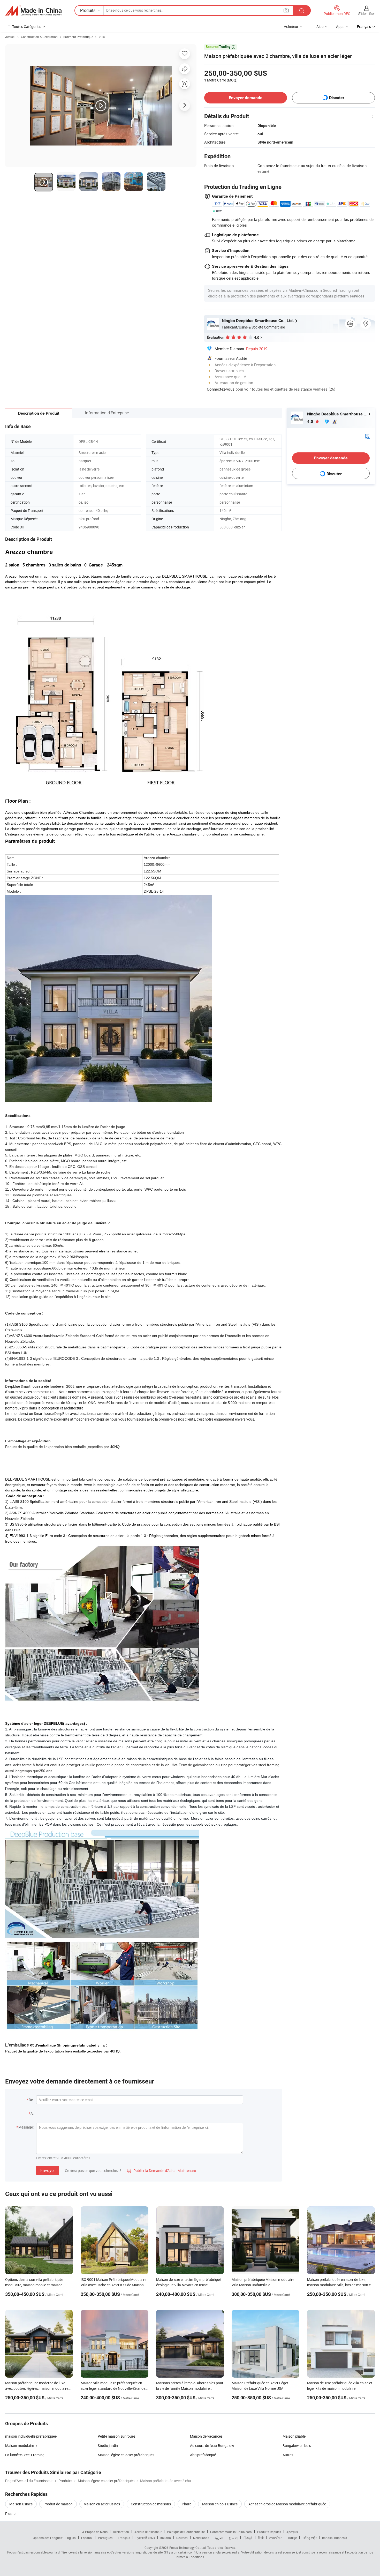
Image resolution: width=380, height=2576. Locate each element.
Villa (102, 37)
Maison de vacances (206, 2436)
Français (124, 2538)
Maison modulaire (20, 2446)
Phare (187, 2504)
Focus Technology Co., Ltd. (188, 2548)
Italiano (166, 2538)
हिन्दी (261, 2538)
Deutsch (182, 2538)
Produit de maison (58, 2504)
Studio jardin (108, 2446)
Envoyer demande (246, 98)
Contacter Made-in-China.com (231, 2532)
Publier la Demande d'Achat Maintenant (162, 2171)
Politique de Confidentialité (186, 2532)
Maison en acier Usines (102, 2504)
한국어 (233, 2538)
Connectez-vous (221, 389)
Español (87, 2538)
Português (105, 2538)
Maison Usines (21, 2504)
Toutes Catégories (27, 27)
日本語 (248, 2538)
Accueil (10, 37)
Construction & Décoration (39, 37)
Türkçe (292, 2538)
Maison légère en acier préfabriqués (126, 2455)
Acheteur (291, 27)
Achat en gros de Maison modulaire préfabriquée (287, 2504)
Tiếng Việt (309, 2538)
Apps (340, 27)
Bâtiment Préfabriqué (78, 37)
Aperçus (292, 2532)
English (71, 2538)
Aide (320, 27)
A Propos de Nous (95, 2532)
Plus (9, 2514)
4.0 (311, 421)
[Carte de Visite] (367, 436)
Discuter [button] (337, 98)
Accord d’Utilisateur (148, 2532)
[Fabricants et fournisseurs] (33, 11)
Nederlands (201, 2538)
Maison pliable (294, 2436)
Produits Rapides (269, 2532)
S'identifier (367, 14)
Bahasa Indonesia (335, 2538)
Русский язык (145, 2538)
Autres (288, 2455)
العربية (219, 2538)
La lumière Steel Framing (25, 2455)
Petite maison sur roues (117, 2436)
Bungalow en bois (297, 2446)
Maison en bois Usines (220, 2504)
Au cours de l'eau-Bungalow (212, 2446)
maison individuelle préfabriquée (31, 2436)
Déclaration (121, 2532)
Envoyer (48, 2170)
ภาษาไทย (276, 2538)
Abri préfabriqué (203, 2455)
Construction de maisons (151, 2504)
